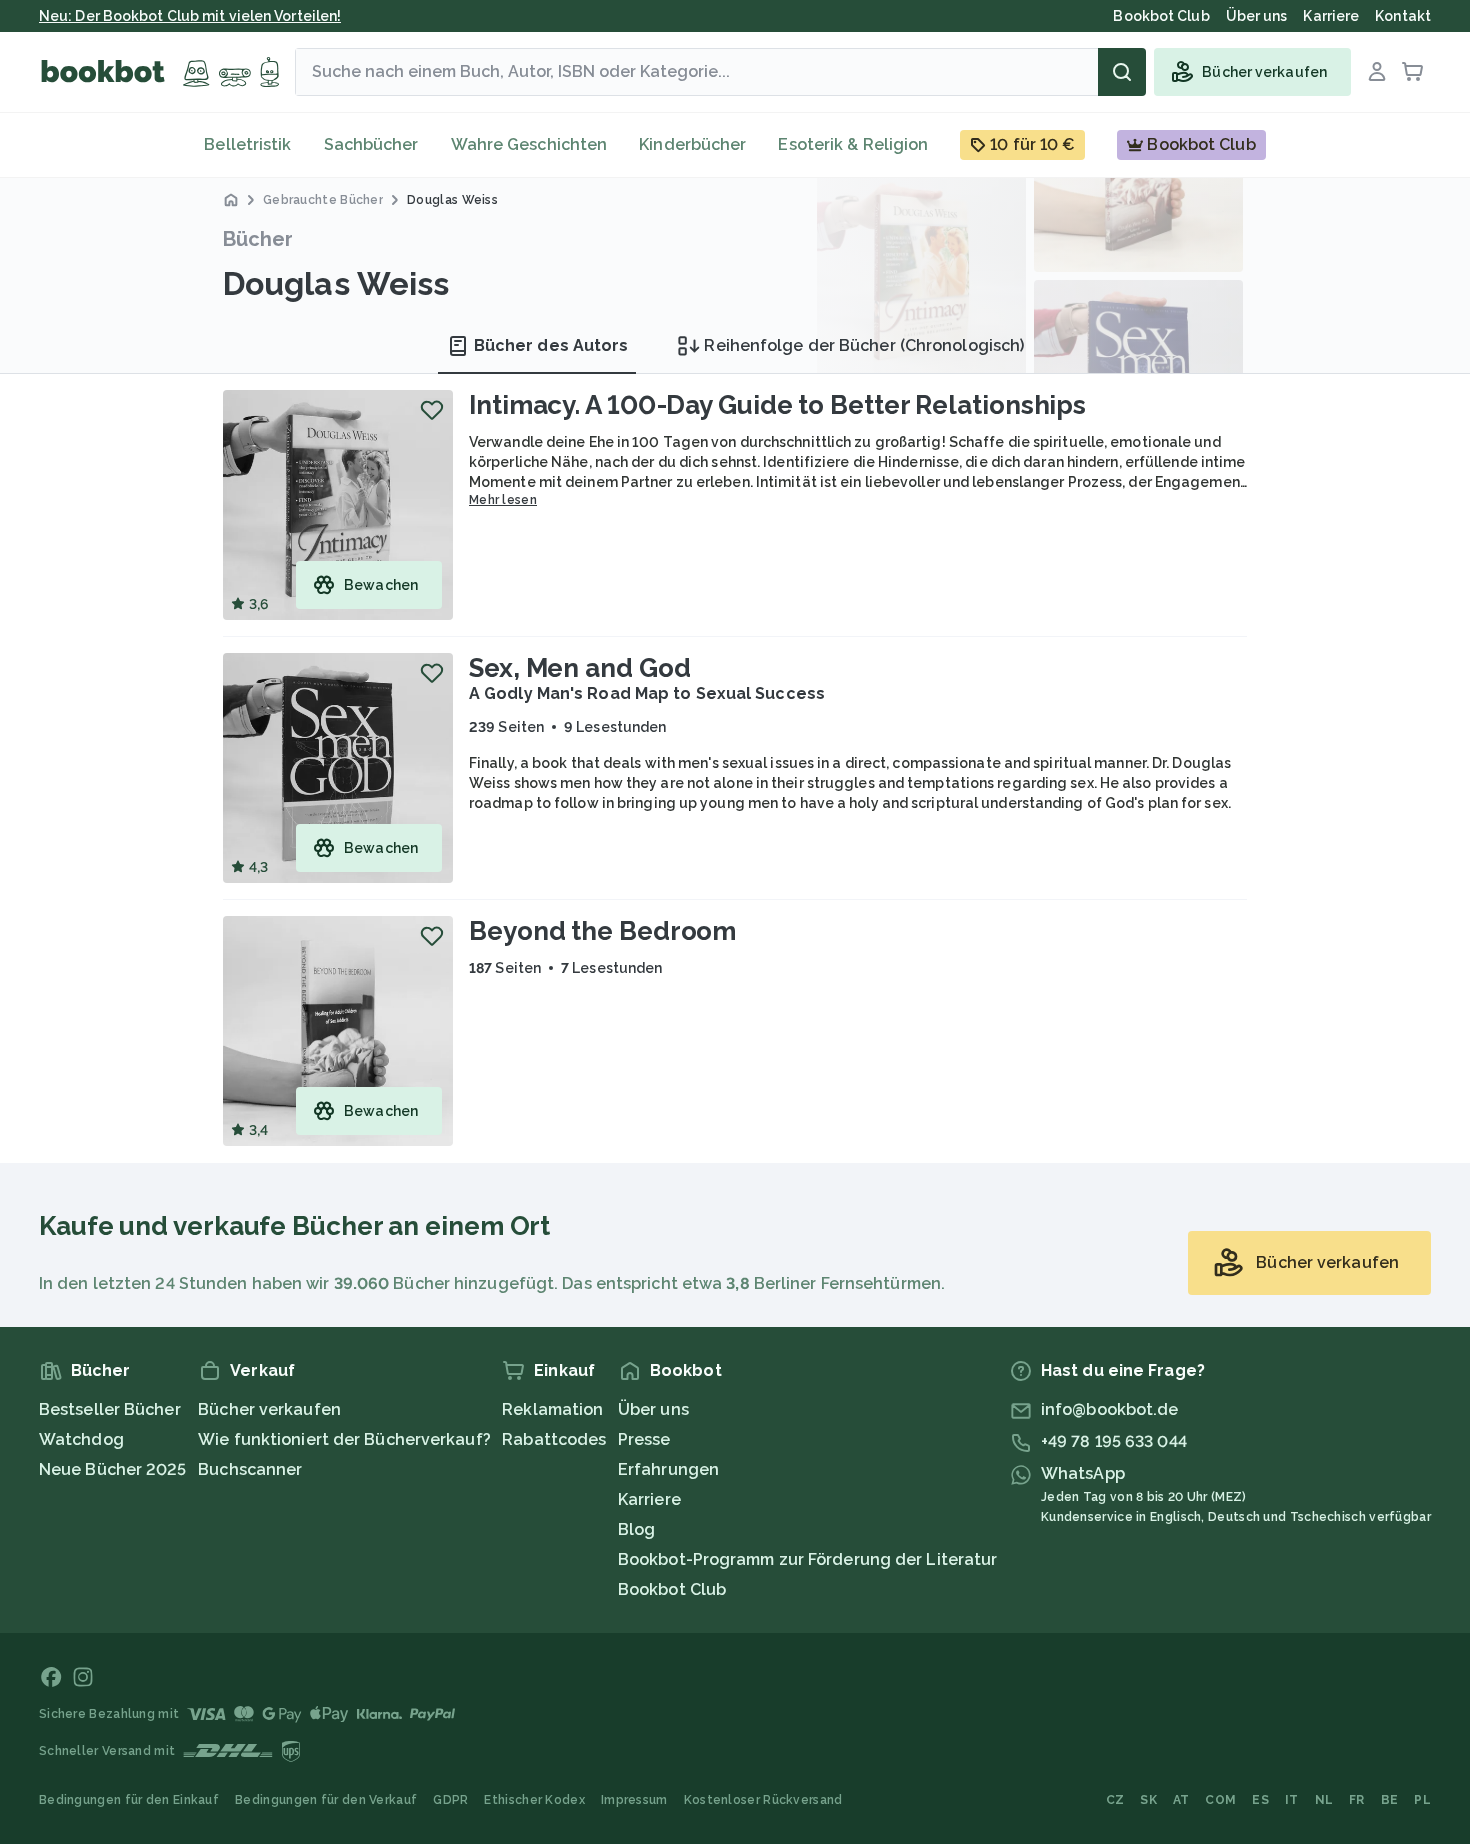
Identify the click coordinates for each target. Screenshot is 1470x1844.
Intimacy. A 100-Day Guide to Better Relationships (777, 405)
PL (1422, 1800)
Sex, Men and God (579, 668)
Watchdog (81, 1439)
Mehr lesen (503, 500)
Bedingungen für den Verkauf (326, 1800)
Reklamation (552, 1409)
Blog (636, 1529)
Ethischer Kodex (534, 1800)
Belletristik (247, 144)
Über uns (653, 1409)
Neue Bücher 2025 (113, 1469)
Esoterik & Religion (853, 144)
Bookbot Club (672, 1589)
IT (1292, 1800)
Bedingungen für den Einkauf (129, 1800)
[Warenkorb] (1413, 72)
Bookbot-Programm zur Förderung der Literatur (807, 1559)
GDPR (450, 1800)
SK (1148, 1800)
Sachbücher (371, 144)
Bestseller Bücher (110, 1409)
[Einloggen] (1377, 72)
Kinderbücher (692, 144)
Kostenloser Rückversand (763, 1800)
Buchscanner (250, 1469)
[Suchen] (1122, 72)
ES (1260, 1800)
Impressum (634, 1800)
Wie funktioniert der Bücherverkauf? (344, 1439)
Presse (644, 1439)
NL (1324, 1800)
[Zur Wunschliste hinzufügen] (432, 410)
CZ (1115, 1800)
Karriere (649, 1499)
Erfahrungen (668, 1469)
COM (1220, 1800)
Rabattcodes (554, 1439)
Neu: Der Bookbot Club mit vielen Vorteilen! (190, 16)
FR (1357, 1800)
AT (1181, 1800)
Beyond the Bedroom (602, 931)
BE (1390, 1800)
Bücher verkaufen (269, 1409)
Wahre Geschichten (529, 144)
